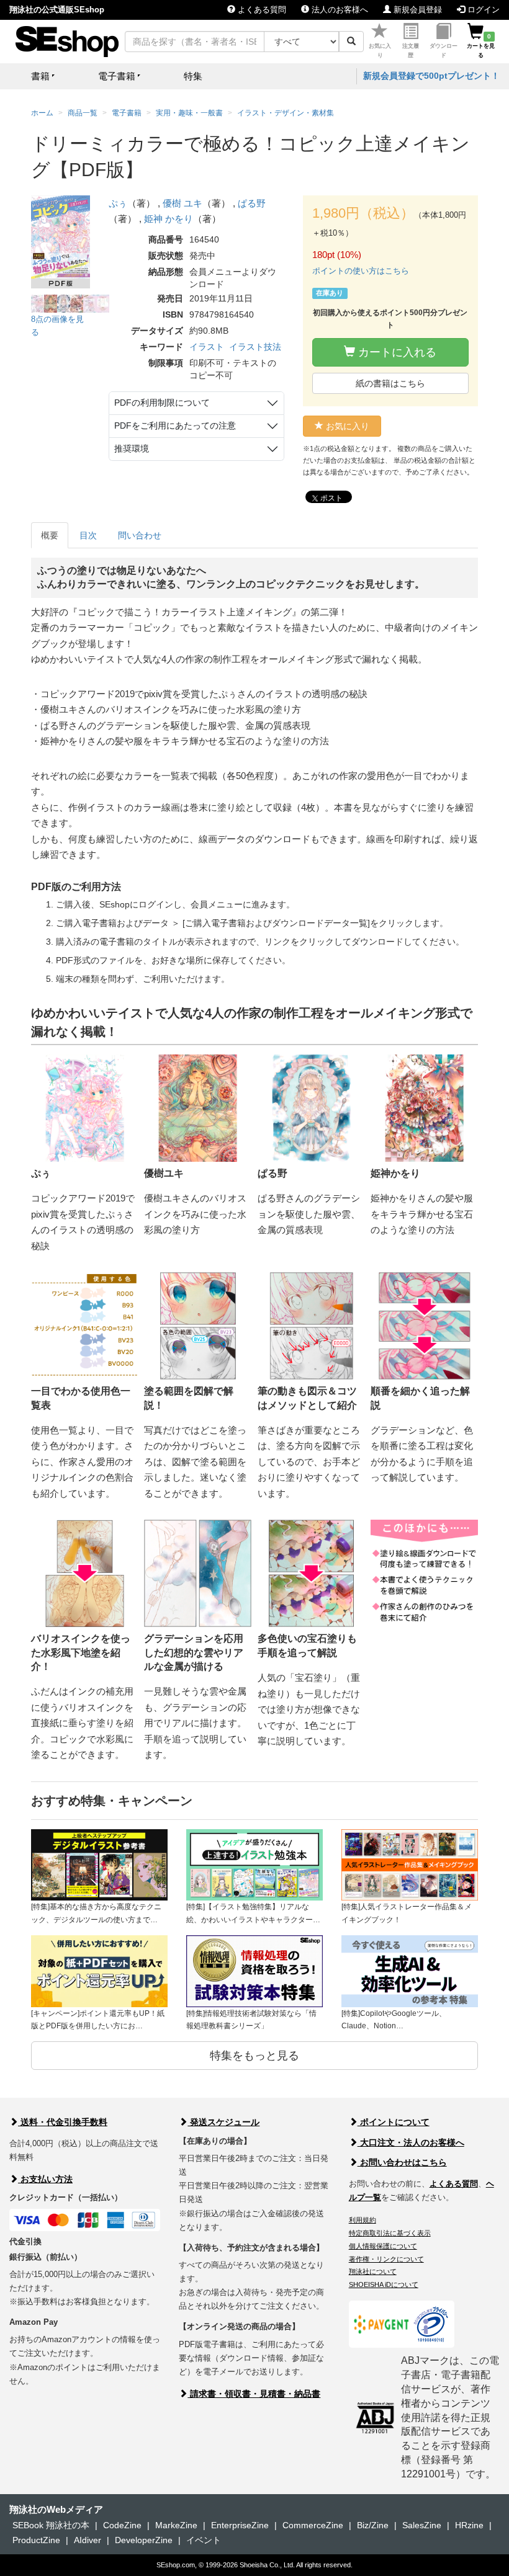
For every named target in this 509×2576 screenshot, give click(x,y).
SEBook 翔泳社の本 (51, 2525)
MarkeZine (176, 2525)
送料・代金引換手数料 (63, 2122)
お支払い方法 (45, 2179)
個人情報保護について (383, 2246)
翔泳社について (373, 2271)
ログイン (482, 10)
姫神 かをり (169, 219)
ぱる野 (252, 203)
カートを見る (481, 46)
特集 (193, 76)
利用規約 (363, 2220)
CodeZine (122, 2525)
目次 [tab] (88, 535)
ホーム (42, 113)
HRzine (469, 2525)
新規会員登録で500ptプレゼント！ (431, 76)
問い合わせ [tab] (140, 535)
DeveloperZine (144, 2540)
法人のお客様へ (339, 10)
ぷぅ (118, 203)
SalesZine (422, 2525)
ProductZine (36, 2540)
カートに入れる (396, 352)
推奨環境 (132, 448)
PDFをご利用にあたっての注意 (175, 426)
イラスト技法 (255, 347)
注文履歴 (411, 51)
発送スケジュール (223, 2122)
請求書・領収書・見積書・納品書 (254, 2394)
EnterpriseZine (240, 2525)
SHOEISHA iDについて (384, 2284)
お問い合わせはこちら (402, 2162)
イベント (204, 2540)
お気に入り (380, 51)
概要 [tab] (50, 535)
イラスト (207, 347)
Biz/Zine (373, 2525)
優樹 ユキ (182, 203)
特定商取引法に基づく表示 (390, 2233)
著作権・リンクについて (386, 2259)
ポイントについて (394, 2122)
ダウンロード (444, 51)
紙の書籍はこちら (390, 383)
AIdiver (88, 2540)
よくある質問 (261, 10)
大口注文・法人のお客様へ (411, 2142)
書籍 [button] (40, 76)
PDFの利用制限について (162, 403)
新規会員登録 (417, 10)
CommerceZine (313, 2525)
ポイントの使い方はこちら (361, 271)
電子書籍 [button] (117, 76)
